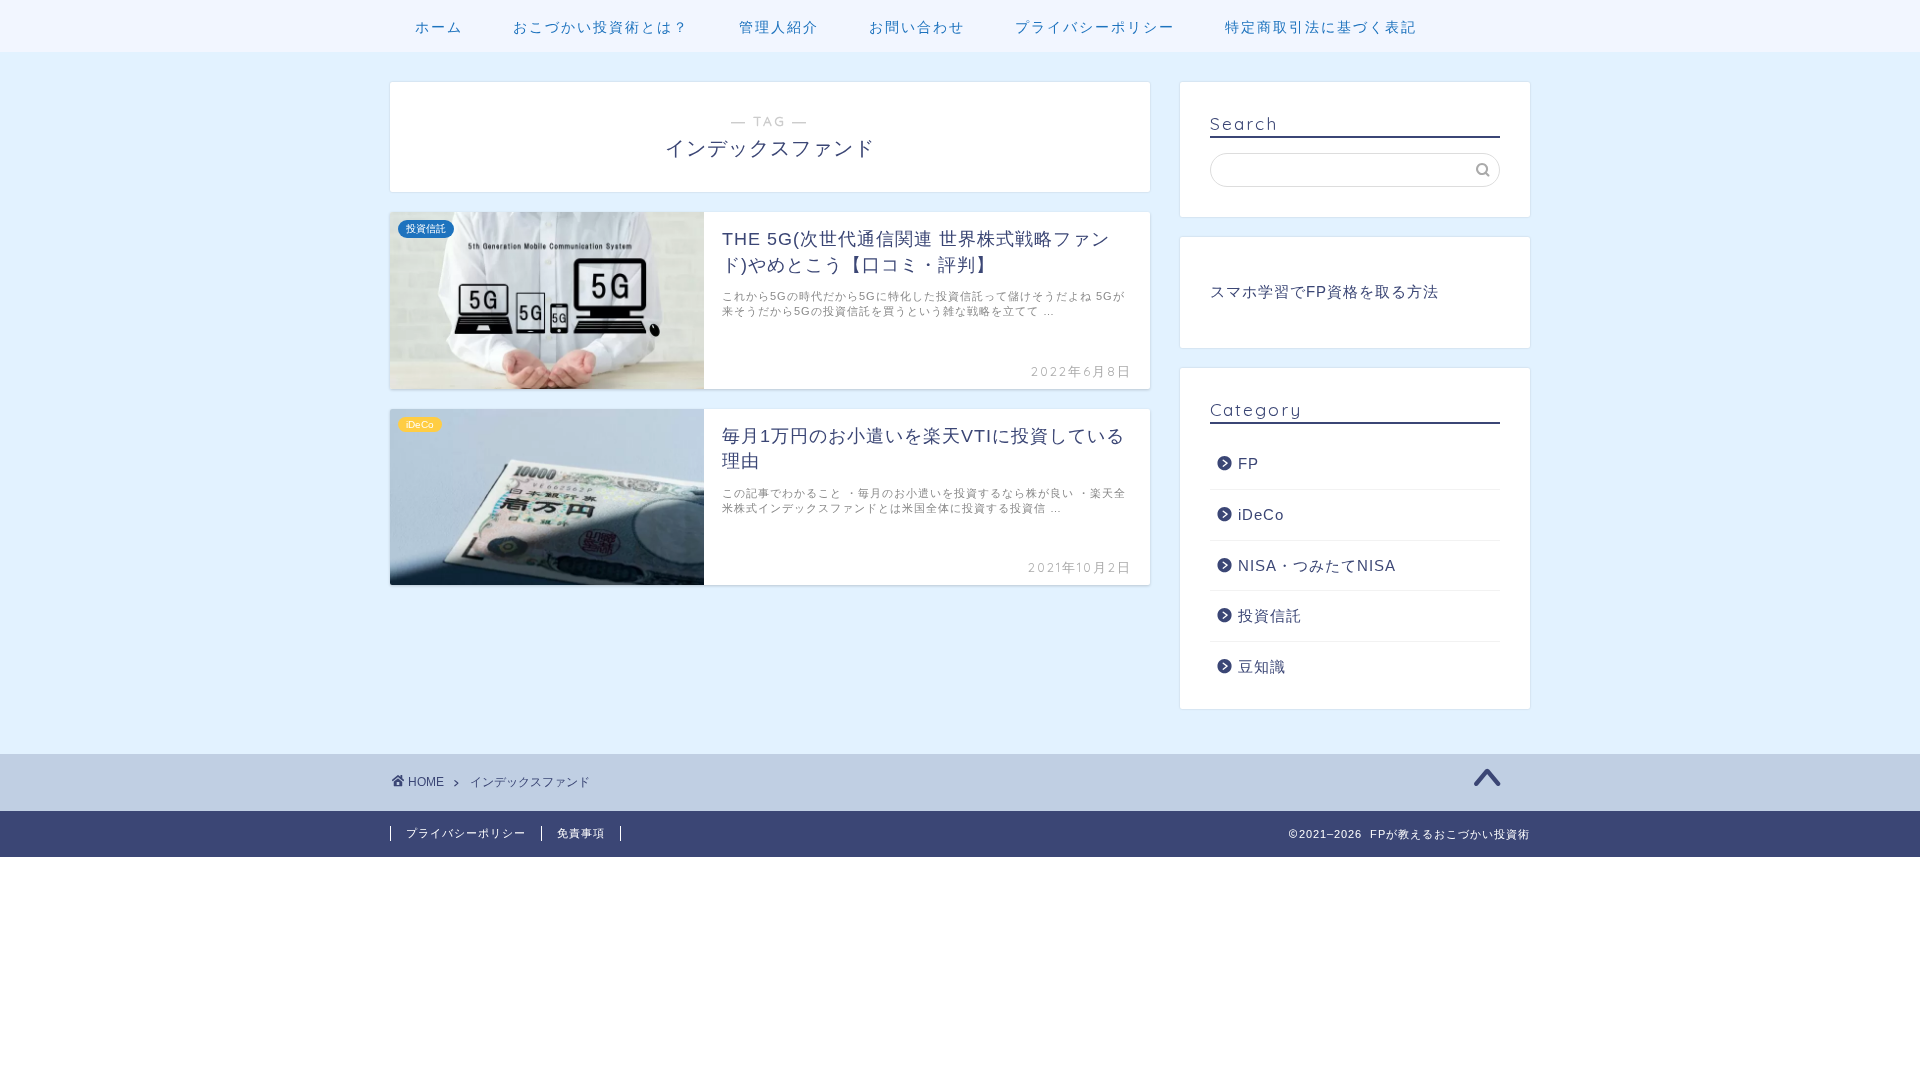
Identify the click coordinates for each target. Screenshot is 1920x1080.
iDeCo (1261, 514)
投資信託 (1270, 615)
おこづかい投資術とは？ (601, 27)
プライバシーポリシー (1095, 27)
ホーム (439, 27)
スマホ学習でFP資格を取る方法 (1324, 291)
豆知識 (1262, 666)
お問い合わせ (917, 27)
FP (1248, 463)
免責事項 (581, 833)
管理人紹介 (779, 27)
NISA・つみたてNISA (1317, 565)
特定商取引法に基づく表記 (1321, 27)
